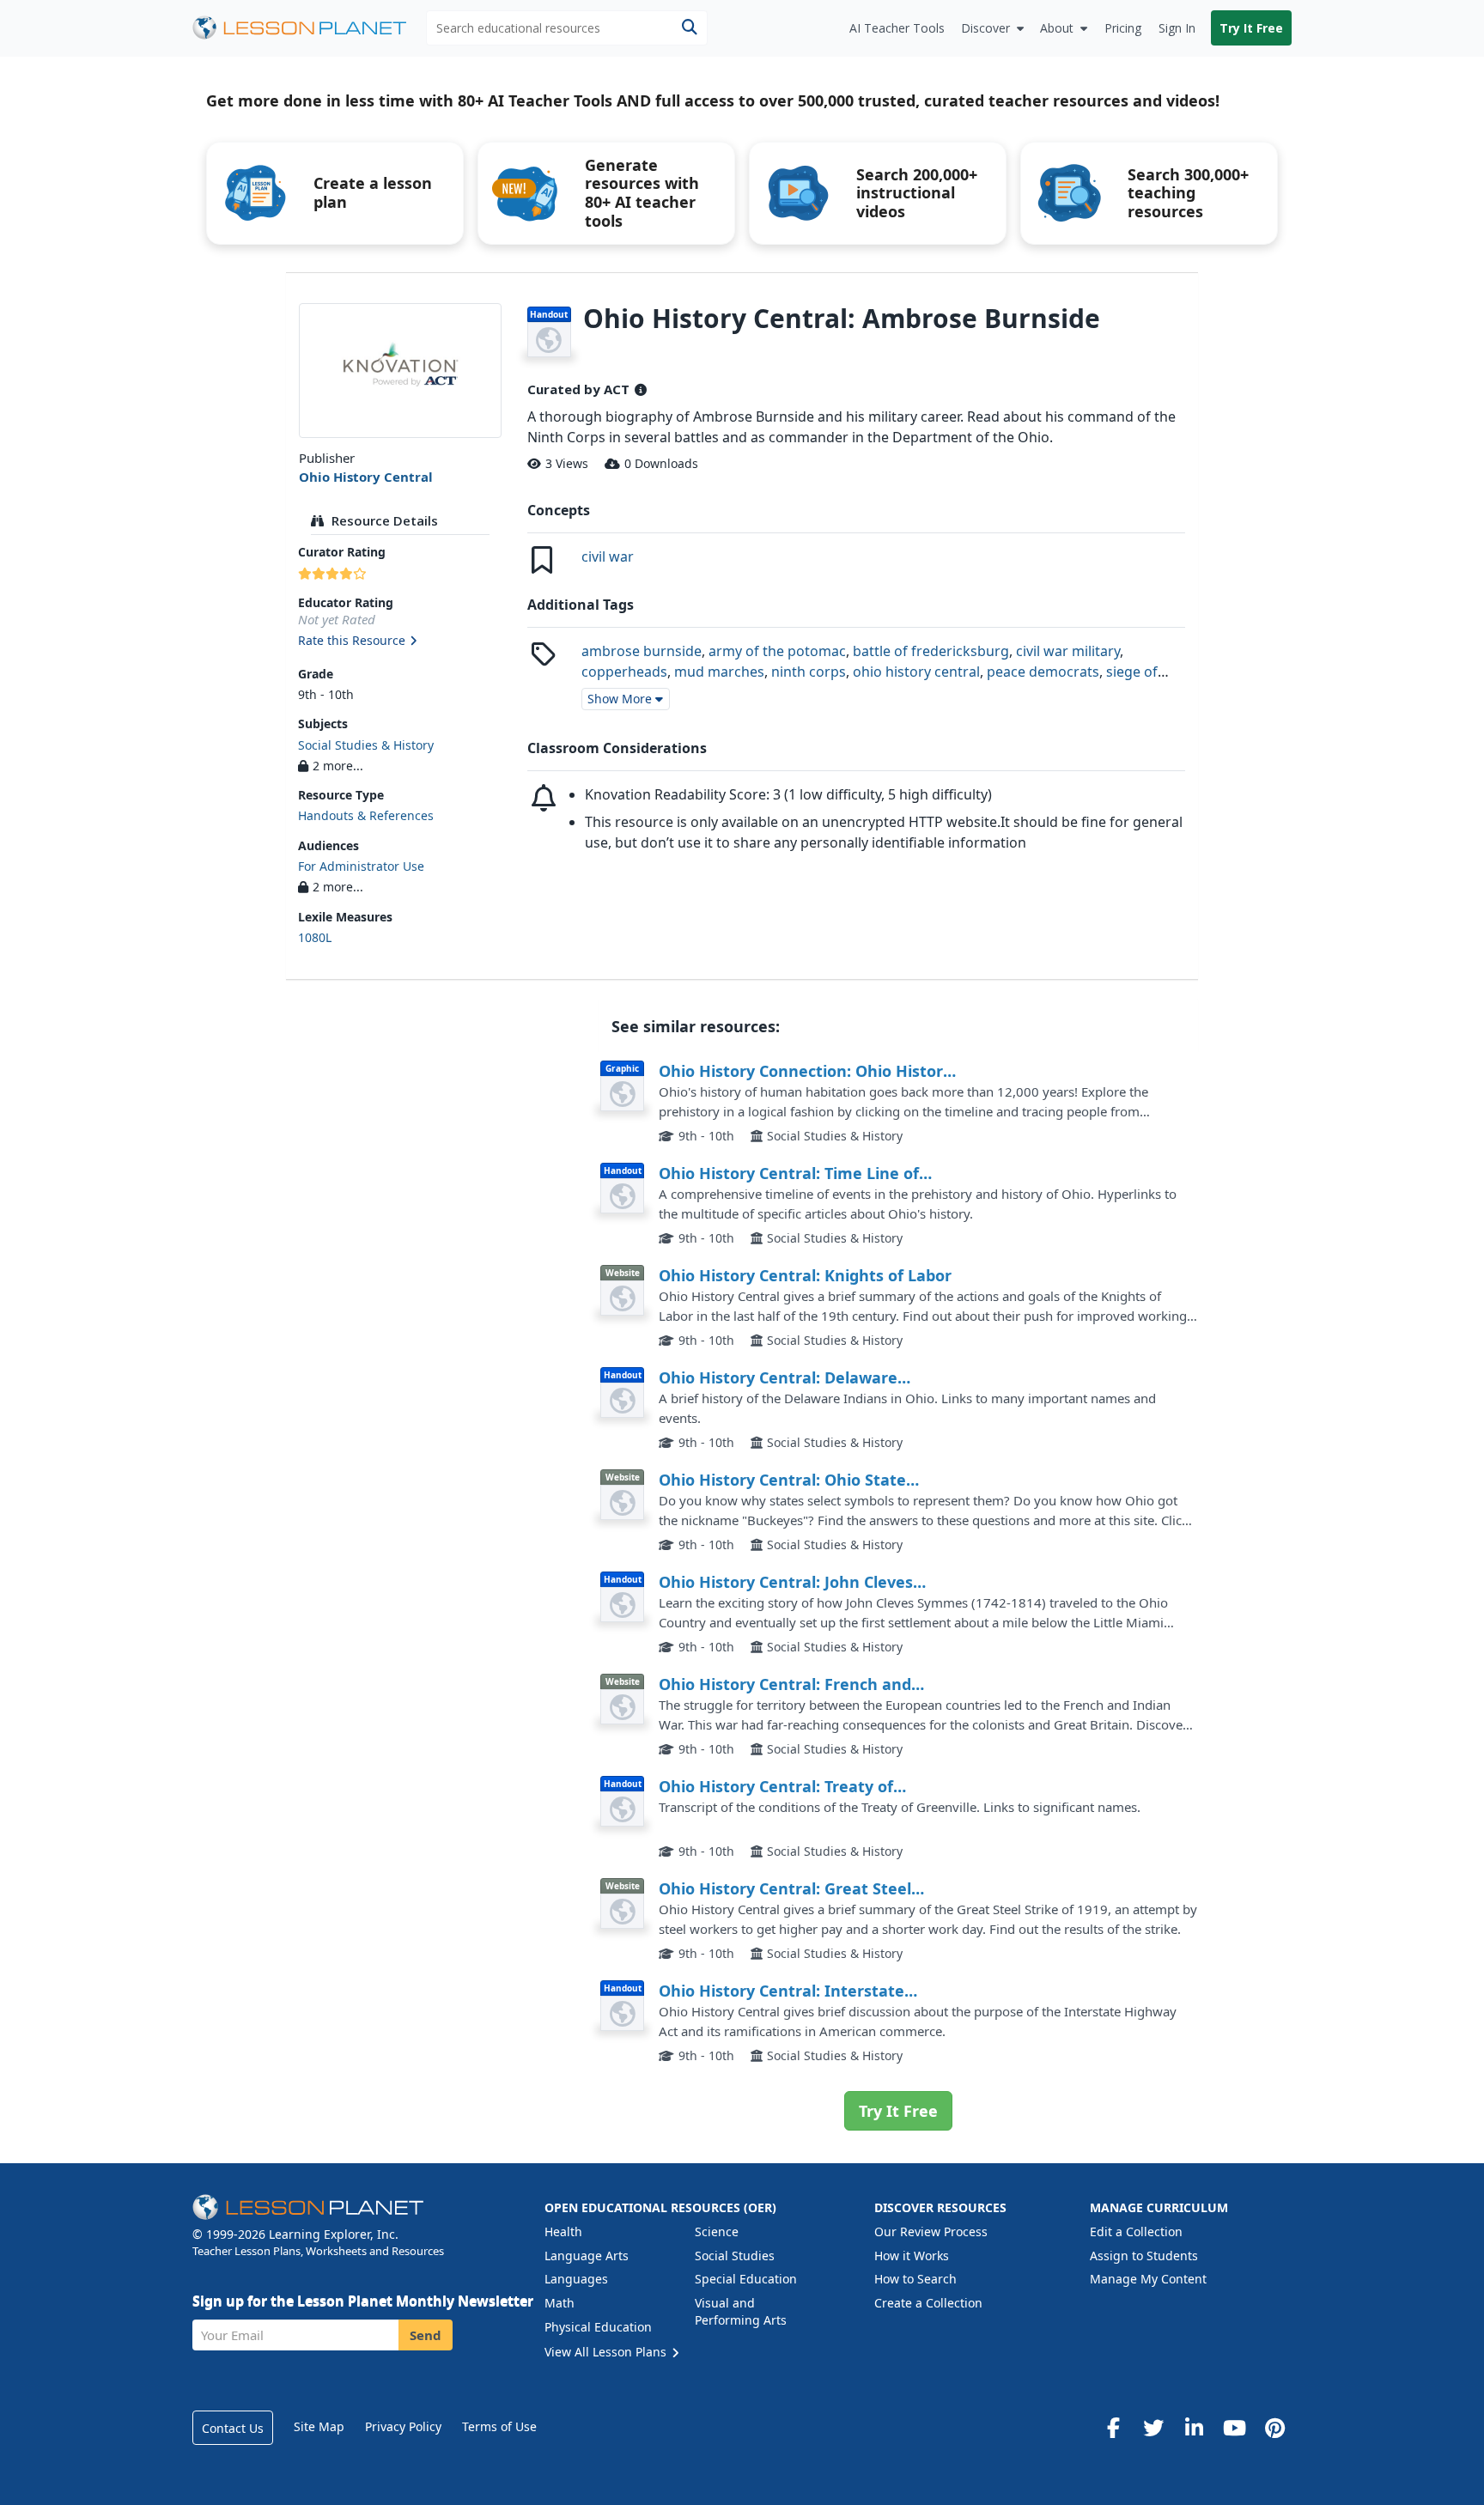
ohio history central (916, 672)
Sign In (1177, 28)
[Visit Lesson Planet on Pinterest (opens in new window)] (1274, 2428)
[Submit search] (689, 28)
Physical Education (598, 2327)
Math (560, 2303)
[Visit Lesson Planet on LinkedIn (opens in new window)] (1194, 2428)
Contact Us (233, 2428)
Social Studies (735, 2256)
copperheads (624, 672)
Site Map (319, 2426)
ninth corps (809, 672)
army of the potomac (777, 651)
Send (426, 2335)
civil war (608, 556)
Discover (985, 28)
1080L (315, 937)
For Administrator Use (361, 866)
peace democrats (1043, 672)
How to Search (915, 2279)
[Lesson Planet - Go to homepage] (309, 28)
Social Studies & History (366, 745)
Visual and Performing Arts (741, 2311)
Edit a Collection (1136, 2231)
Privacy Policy (403, 2426)
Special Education (746, 2279)
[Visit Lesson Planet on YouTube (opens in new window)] (1234, 2428)
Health (563, 2231)
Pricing (1123, 28)
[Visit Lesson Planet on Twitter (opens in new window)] (1153, 2428)
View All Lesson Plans (607, 2352)
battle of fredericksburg (931, 651)
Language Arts (587, 2256)
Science (717, 2231)
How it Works (912, 2256)
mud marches (719, 672)
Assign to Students (1144, 2256)
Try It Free (1251, 28)
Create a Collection (928, 2303)
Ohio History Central (366, 477)
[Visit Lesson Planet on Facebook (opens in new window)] (1113, 2428)
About (1057, 28)
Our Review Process (931, 2231)
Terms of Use (499, 2426)
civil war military (1068, 651)
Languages (576, 2279)
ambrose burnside (642, 651)
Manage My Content (1148, 2279)
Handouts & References (366, 815)
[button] (400, 641)
